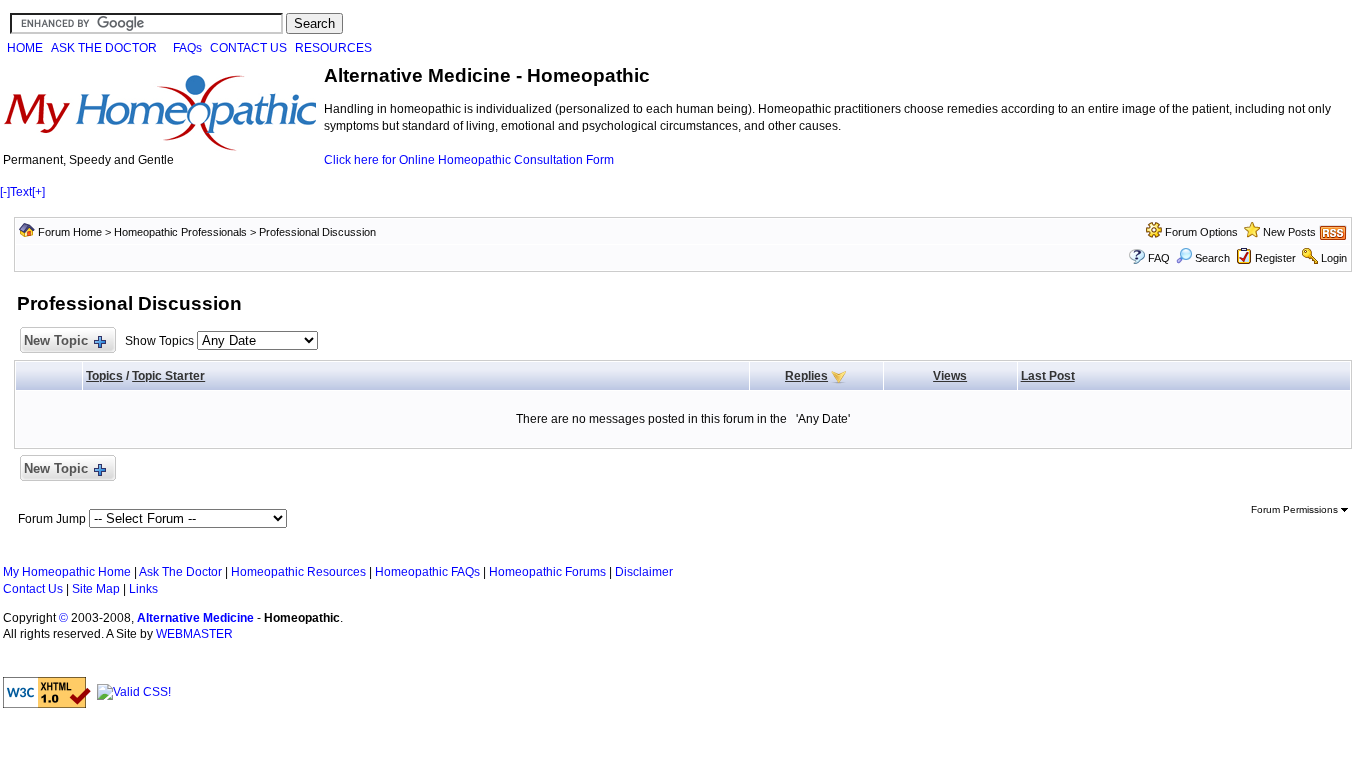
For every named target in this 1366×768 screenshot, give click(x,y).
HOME (25, 48)
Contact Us (33, 589)
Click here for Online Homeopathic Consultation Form (469, 160)
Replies (806, 376)
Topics (104, 376)
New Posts (1289, 232)
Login (1334, 258)
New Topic (56, 340)
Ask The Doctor (180, 572)
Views (950, 376)
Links (143, 589)
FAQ (1159, 258)
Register (1275, 258)
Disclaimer (644, 572)
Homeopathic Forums (547, 572)
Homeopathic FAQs (427, 572)
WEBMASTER (194, 634)
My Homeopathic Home (67, 572)
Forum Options (1201, 232)
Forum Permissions (1296, 509)
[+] (38, 192)
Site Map (96, 589)
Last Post (1048, 376)
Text (21, 192)
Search (1212, 258)
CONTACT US (248, 48)
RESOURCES (333, 48)
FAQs (187, 48)
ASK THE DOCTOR (104, 48)
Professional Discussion (317, 232)
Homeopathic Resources (298, 572)
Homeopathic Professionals (180, 232)
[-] (5, 192)
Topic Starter (168, 376)
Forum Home (70, 232)
